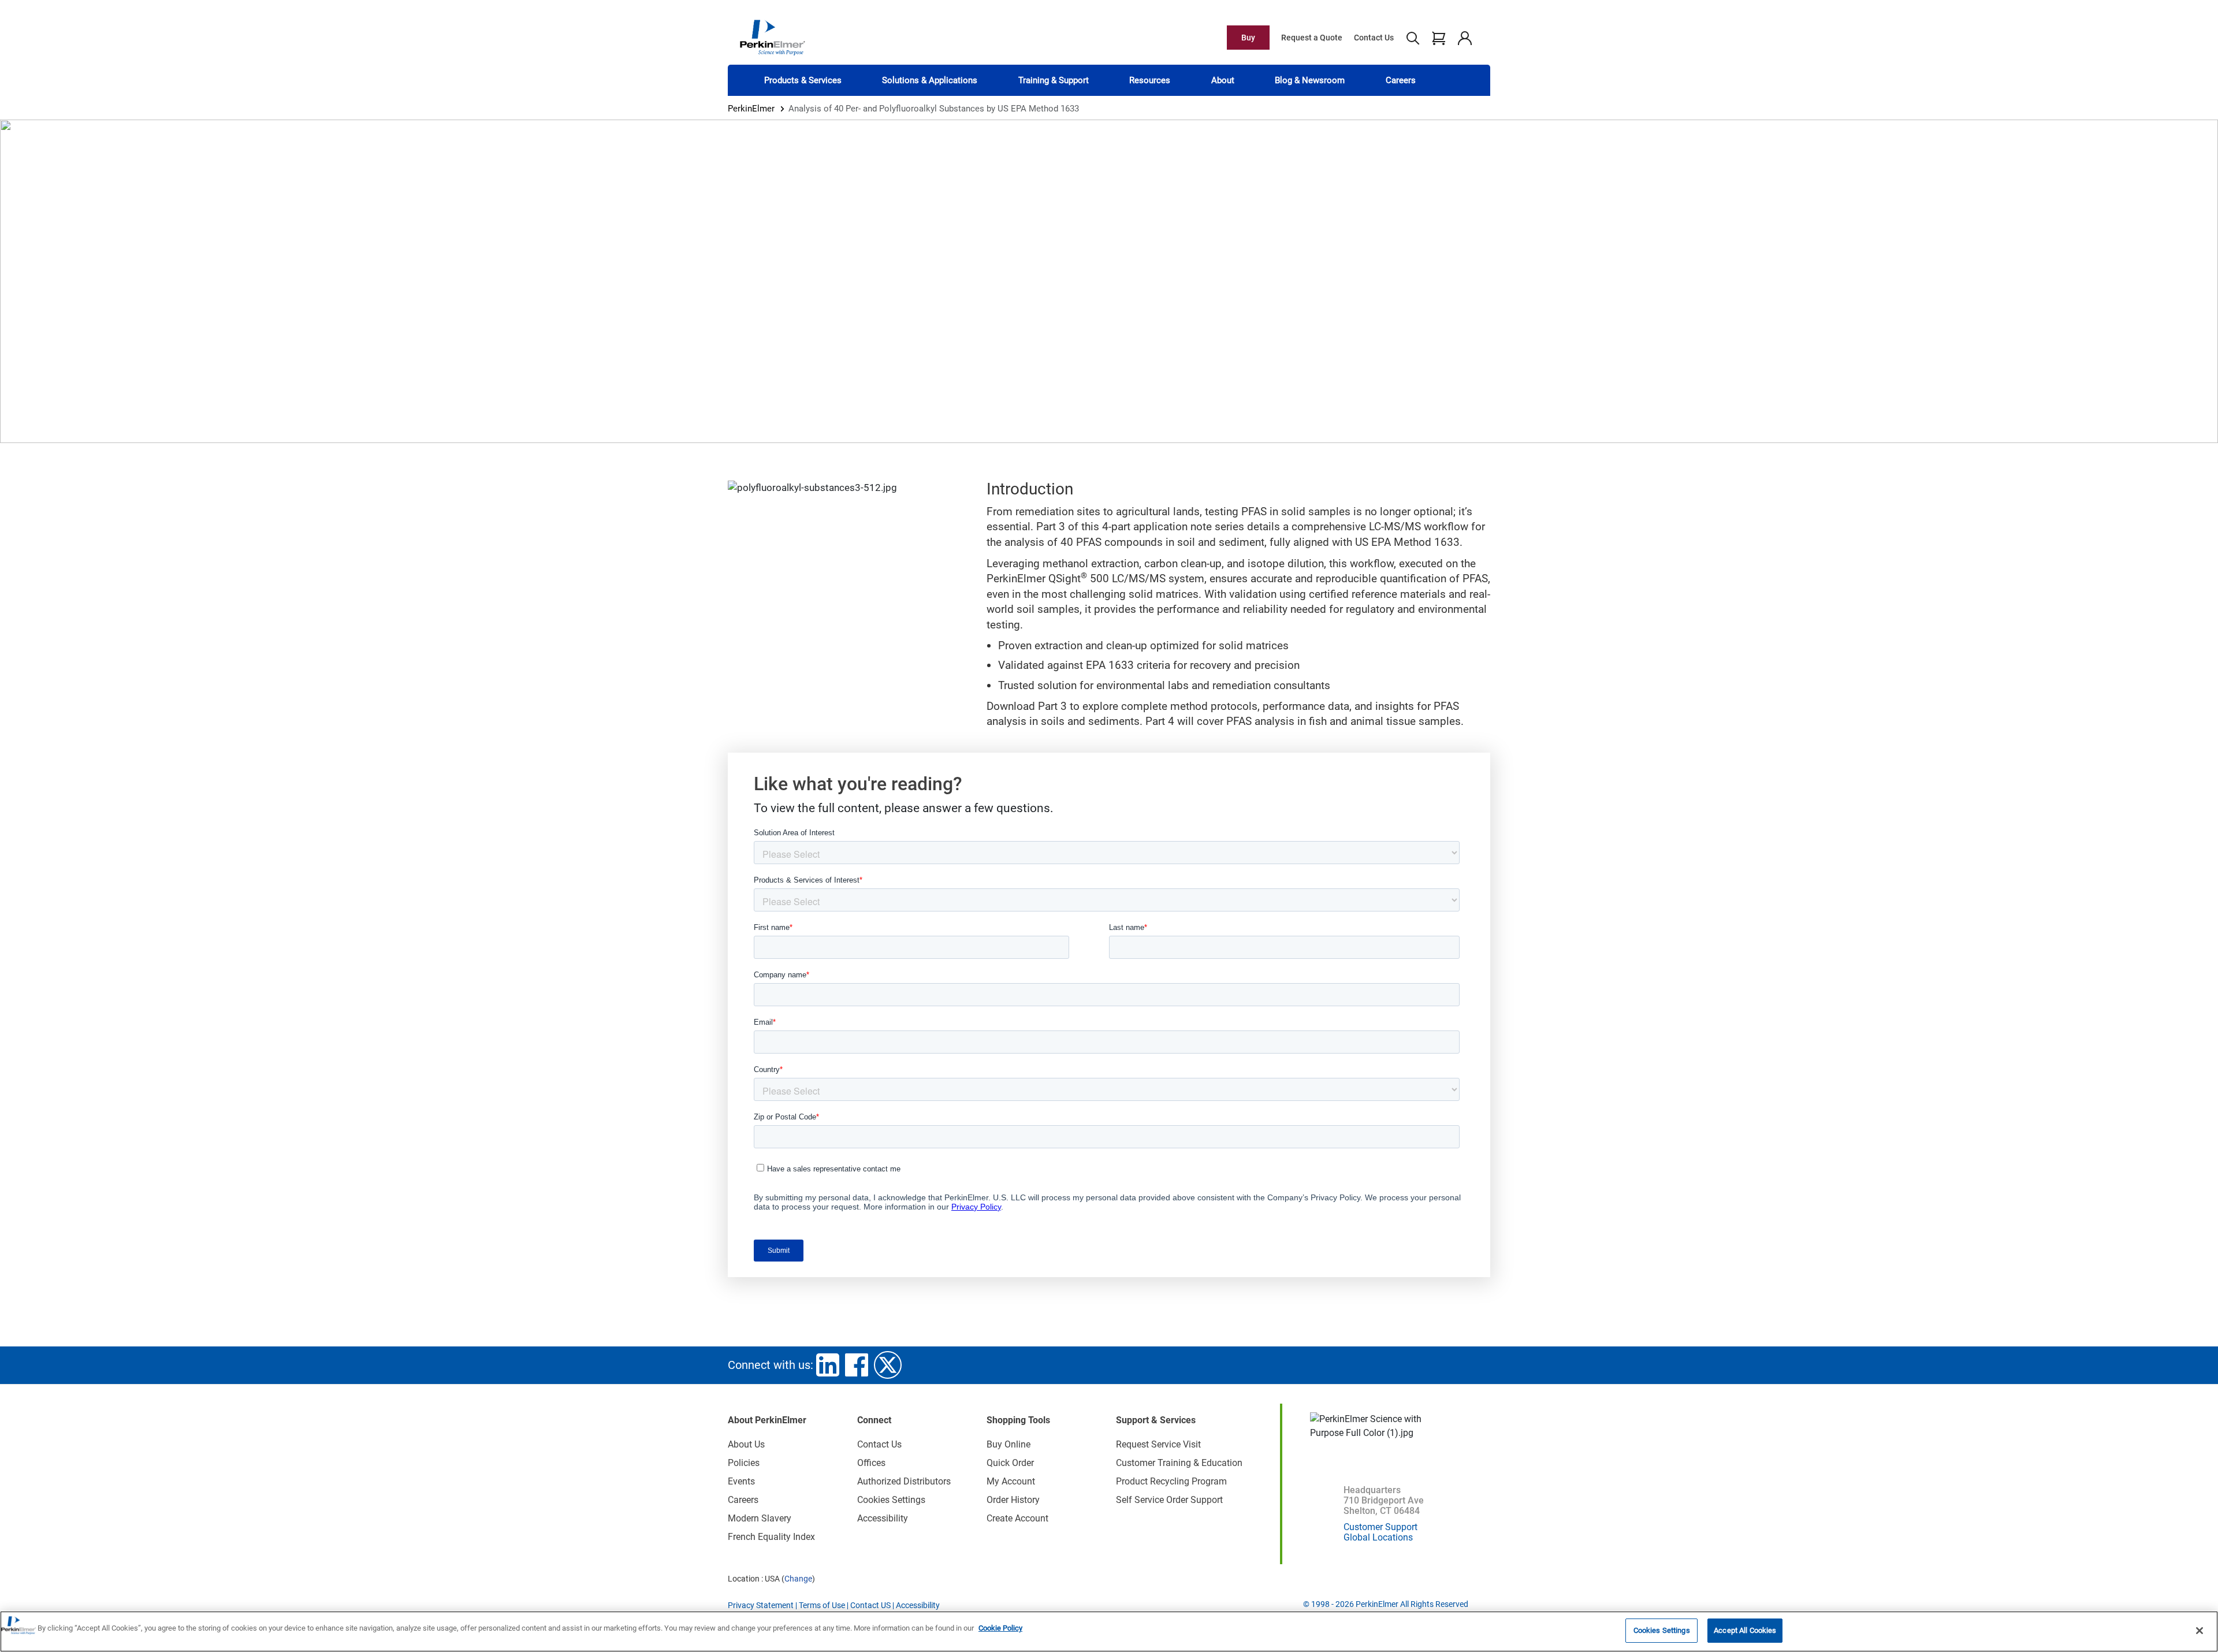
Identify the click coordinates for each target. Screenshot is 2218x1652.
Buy (1248, 38)
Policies (744, 1463)
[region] (1109, 1631)
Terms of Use (822, 1605)
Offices (871, 1463)
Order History (1013, 1500)
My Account (1011, 1481)
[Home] (772, 37)
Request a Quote (1312, 38)
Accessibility (883, 1518)
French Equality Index (771, 1537)
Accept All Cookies (1745, 1630)
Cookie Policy (1000, 1628)
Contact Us (1374, 38)
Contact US (870, 1605)
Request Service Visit (1158, 1444)
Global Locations (1378, 1537)
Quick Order (1010, 1463)
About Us (746, 1444)
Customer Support (1380, 1527)
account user (1465, 38)
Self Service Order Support (1169, 1500)
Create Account (1017, 1518)
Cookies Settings (1662, 1630)
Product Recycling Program (1171, 1481)
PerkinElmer (751, 109)
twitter (888, 1365)
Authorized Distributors (904, 1481)
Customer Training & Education (1179, 1463)
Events (741, 1481)
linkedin (828, 1365)
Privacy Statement (761, 1605)
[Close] (2200, 1631)
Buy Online (1008, 1444)
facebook (857, 1365)
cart (1439, 38)
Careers (1401, 80)
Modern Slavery (760, 1518)
